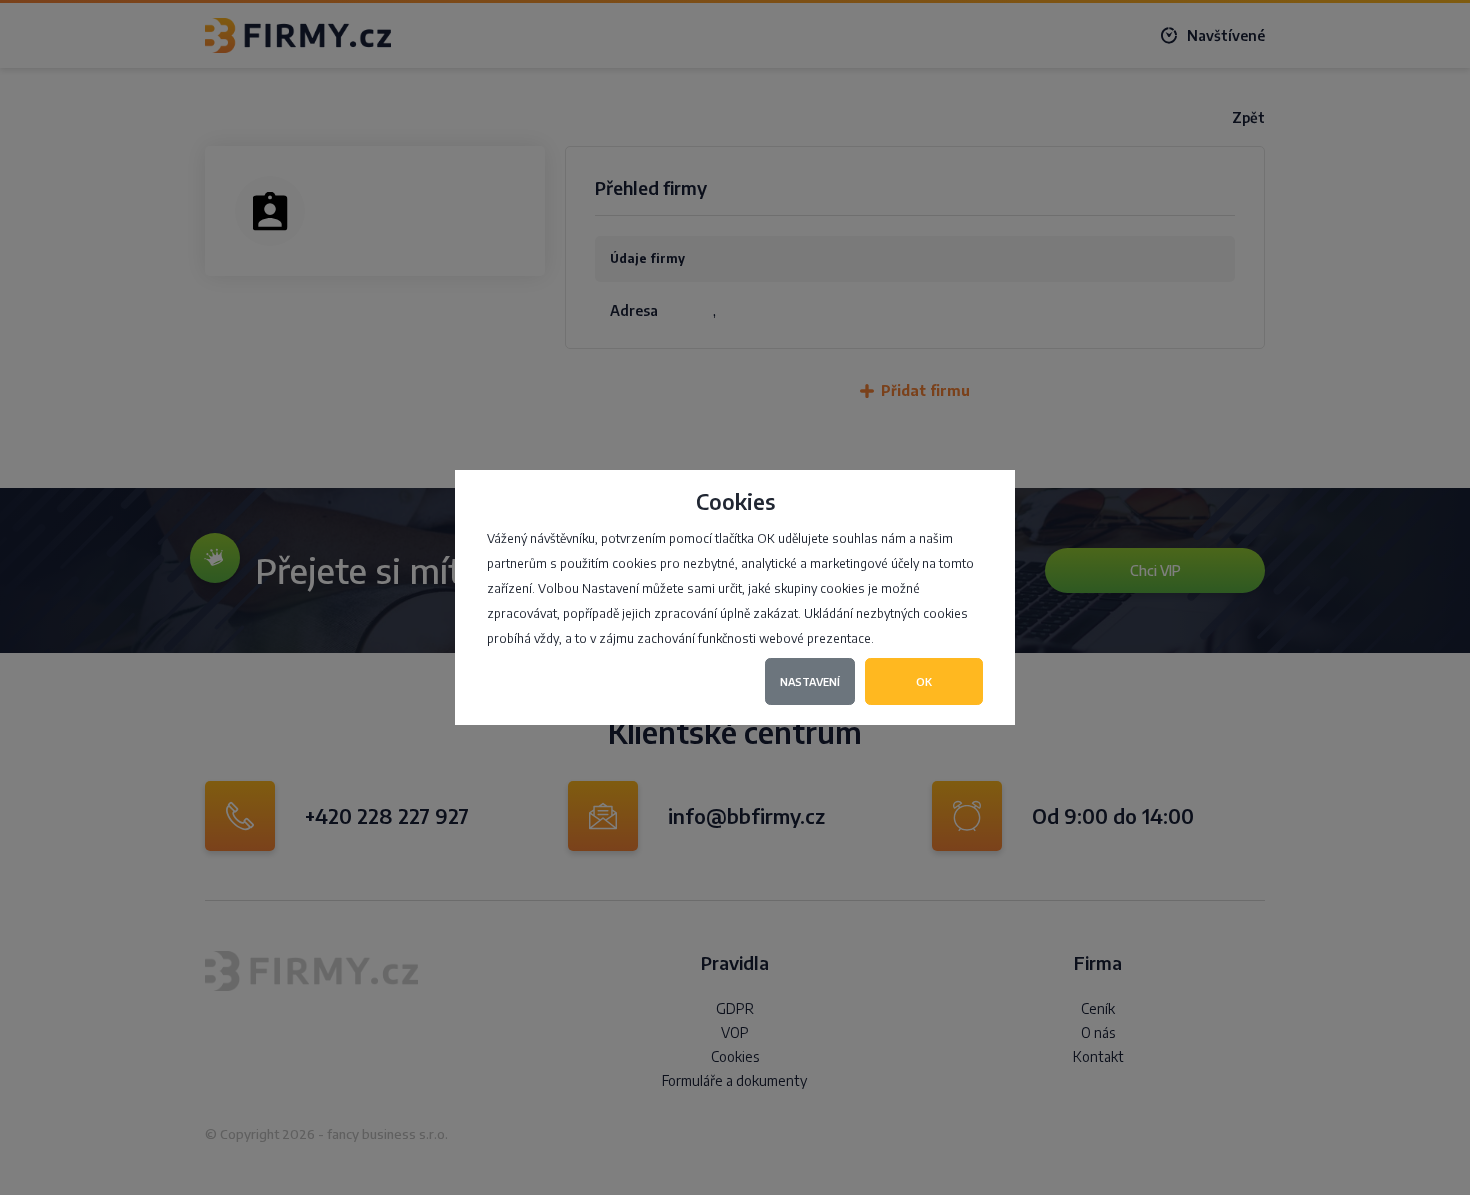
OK (924, 681)
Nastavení (810, 681)
